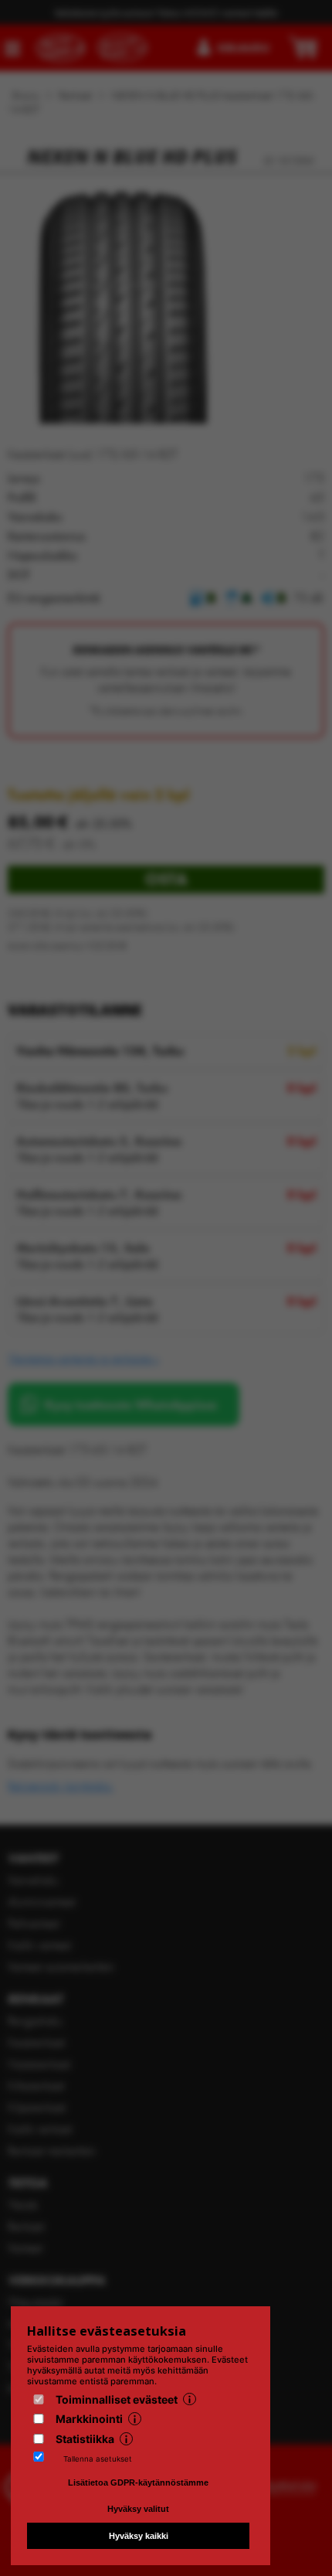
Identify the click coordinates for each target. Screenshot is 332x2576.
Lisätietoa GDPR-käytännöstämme (138, 2482)
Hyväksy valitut (138, 2509)
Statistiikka (85, 2439)
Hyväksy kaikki (139, 2536)
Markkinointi (89, 2419)
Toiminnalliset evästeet (117, 2399)
